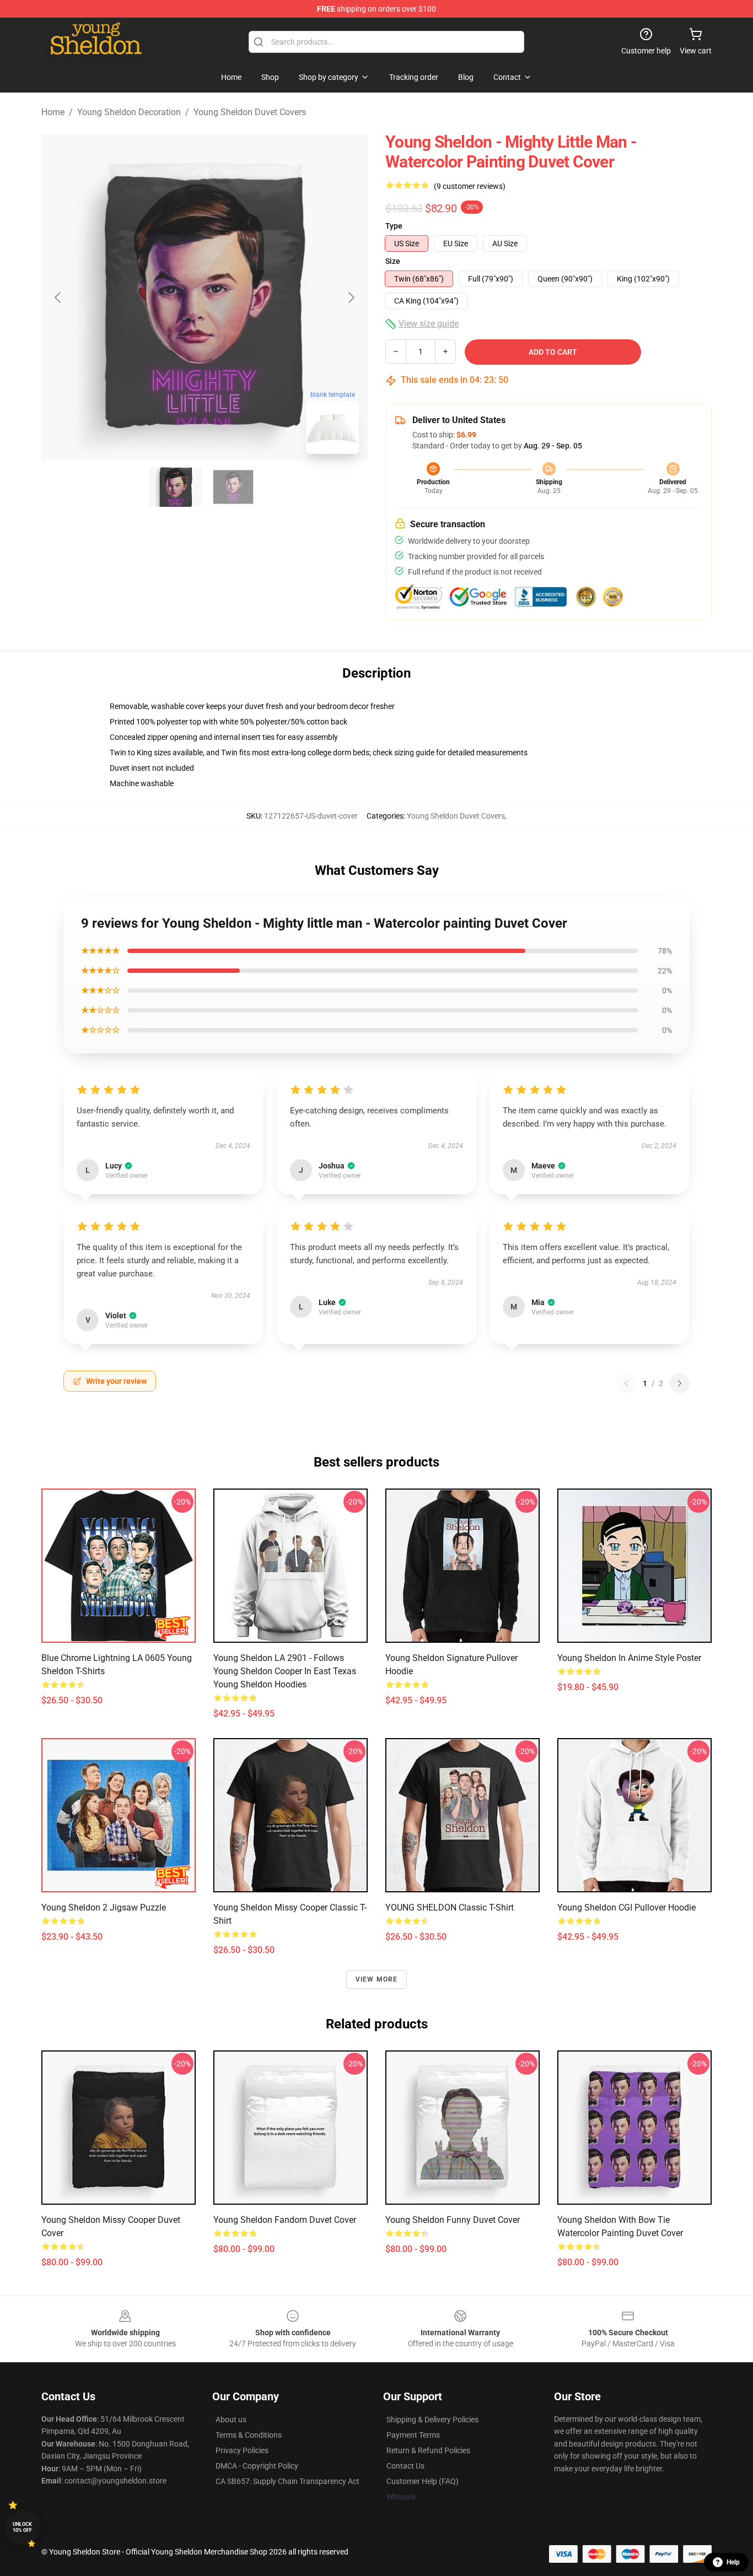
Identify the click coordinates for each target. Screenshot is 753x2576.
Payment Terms (413, 2435)
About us (231, 2420)
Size (393, 261)
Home (53, 112)
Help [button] (733, 2562)
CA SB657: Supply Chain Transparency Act (287, 2481)
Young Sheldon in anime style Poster (629, 1658)
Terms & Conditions (249, 2435)
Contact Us (405, 2466)
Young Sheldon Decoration (129, 112)
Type (394, 226)
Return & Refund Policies (428, 2450)
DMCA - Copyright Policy (257, 2466)
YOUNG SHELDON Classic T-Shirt (450, 1907)
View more (377, 1979)
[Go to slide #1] (176, 487)
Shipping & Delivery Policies (432, 2420)
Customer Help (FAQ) (423, 2481)
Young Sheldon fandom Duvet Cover (285, 2220)
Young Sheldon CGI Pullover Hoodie (626, 1907)
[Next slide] (351, 297)
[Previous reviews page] (626, 1383)
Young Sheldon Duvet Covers (250, 112)
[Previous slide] (58, 297)
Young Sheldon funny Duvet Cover (453, 2220)
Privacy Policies (242, 2450)
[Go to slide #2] (233, 487)
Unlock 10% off (22, 2527)
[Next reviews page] (680, 1383)
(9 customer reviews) (470, 186)
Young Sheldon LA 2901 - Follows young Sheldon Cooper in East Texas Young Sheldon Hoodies (285, 1671)
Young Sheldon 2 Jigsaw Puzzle (104, 1907)
